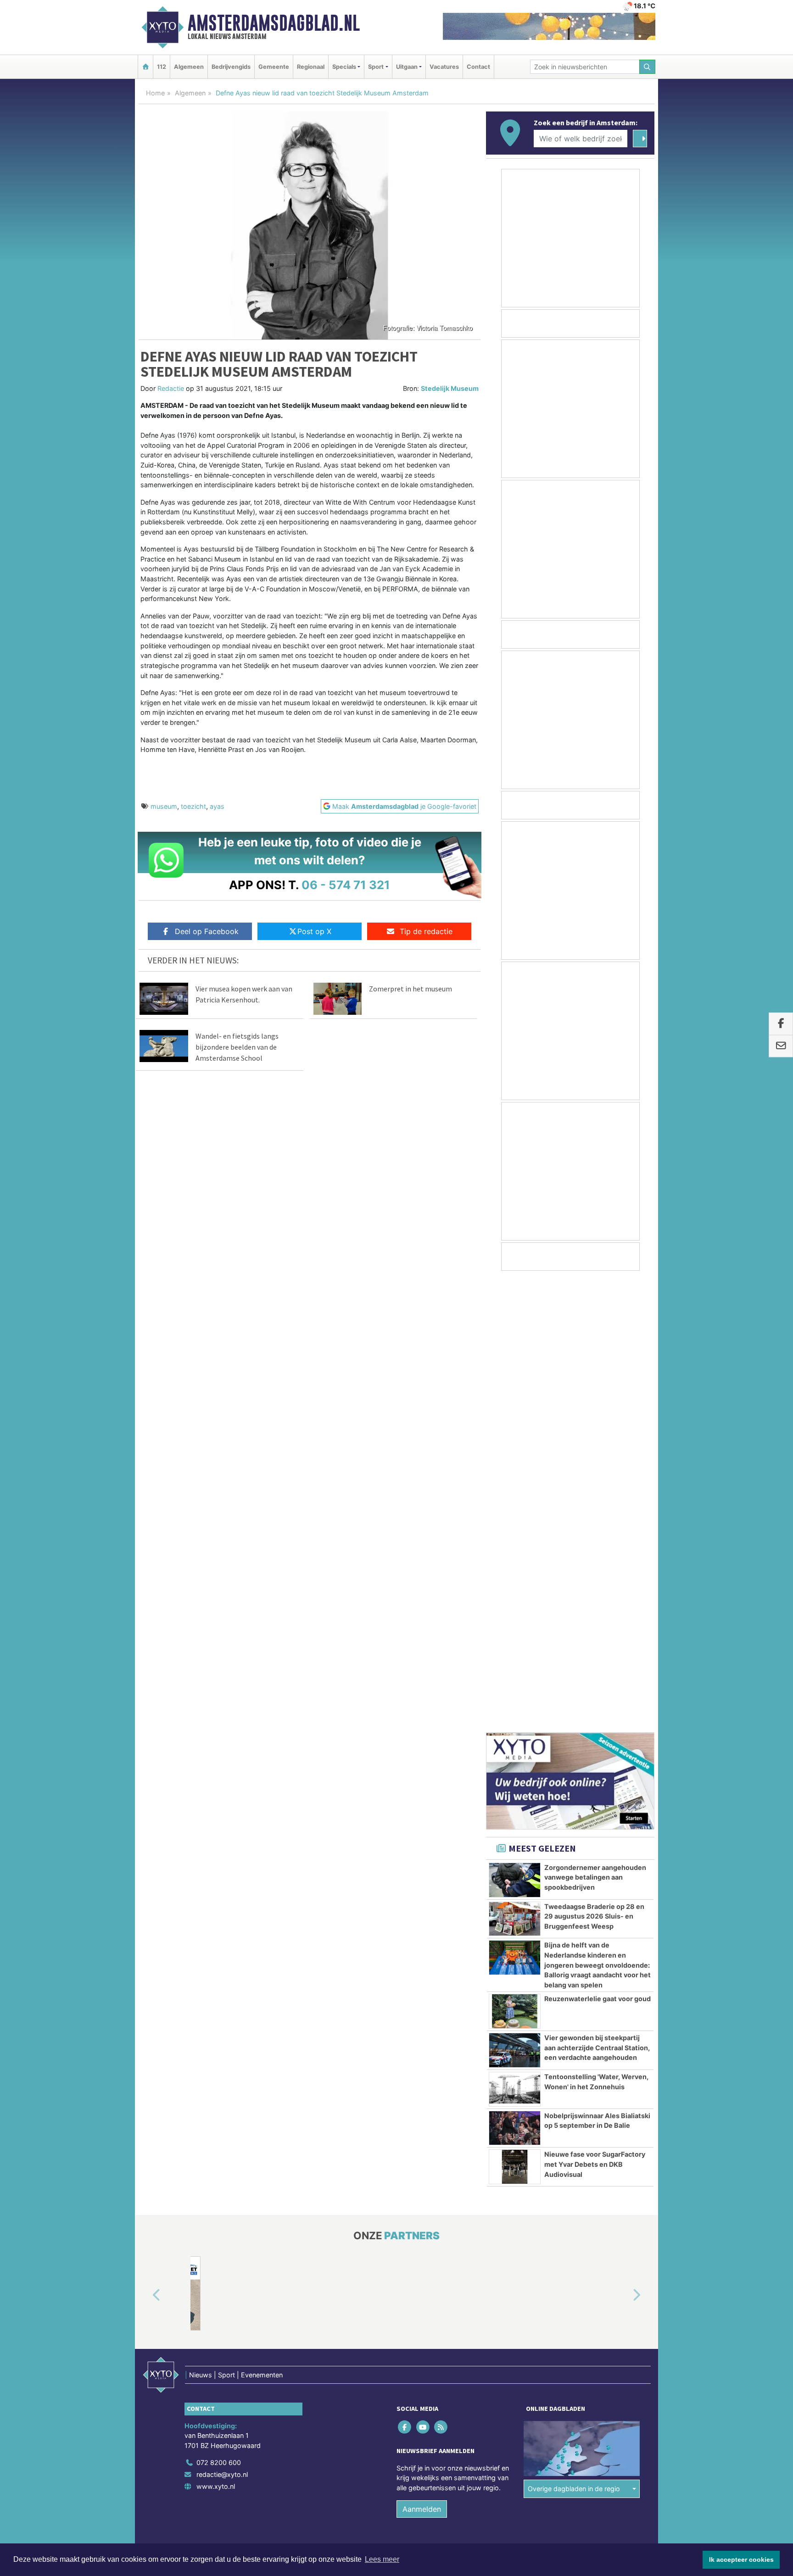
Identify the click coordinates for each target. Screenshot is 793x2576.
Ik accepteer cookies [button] (741, 2559)
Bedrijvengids (231, 67)
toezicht (193, 806)
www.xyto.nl (216, 2035)
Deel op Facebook (207, 931)
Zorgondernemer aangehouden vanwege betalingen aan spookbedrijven (595, 1426)
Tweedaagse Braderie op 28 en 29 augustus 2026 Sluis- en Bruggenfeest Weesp (594, 1465)
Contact (478, 67)
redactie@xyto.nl (222, 2023)
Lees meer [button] (382, 2559)
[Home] (145, 67)
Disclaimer (572, 2113)
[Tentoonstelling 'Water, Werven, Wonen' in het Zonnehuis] (515, 1638)
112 (162, 67)
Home (155, 93)
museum (164, 806)
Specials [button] (344, 67)
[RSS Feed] (441, 1975)
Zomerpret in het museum (410, 989)
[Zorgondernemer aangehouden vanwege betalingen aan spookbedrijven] (515, 1429)
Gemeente (274, 67)
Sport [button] (376, 67)
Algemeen (189, 67)
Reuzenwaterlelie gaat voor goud (598, 1547)
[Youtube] (423, 1975)
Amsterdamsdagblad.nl (274, 23)
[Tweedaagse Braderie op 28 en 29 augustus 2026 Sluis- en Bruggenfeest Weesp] (515, 1468)
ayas (217, 806)
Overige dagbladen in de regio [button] (574, 2037)
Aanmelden (422, 2058)
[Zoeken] (648, 67)
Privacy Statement (619, 2113)
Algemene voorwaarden (518, 2113)
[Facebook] (405, 1975)
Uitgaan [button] (407, 67)
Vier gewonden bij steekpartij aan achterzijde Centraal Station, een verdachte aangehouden (597, 1596)
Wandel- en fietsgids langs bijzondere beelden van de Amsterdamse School (237, 1047)
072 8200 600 (219, 2011)
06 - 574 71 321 (346, 885)
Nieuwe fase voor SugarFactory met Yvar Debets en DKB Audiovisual (595, 1713)
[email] (781, 1046)
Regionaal (311, 67)
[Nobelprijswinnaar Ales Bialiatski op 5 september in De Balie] (515, 1677)
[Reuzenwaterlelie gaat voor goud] (515, 1560)
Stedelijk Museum (450, 388)
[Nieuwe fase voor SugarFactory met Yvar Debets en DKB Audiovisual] (515, 1715)
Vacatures (444, 67)
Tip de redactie (426, 931)
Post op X (314, 931)
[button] (146, 1844)
